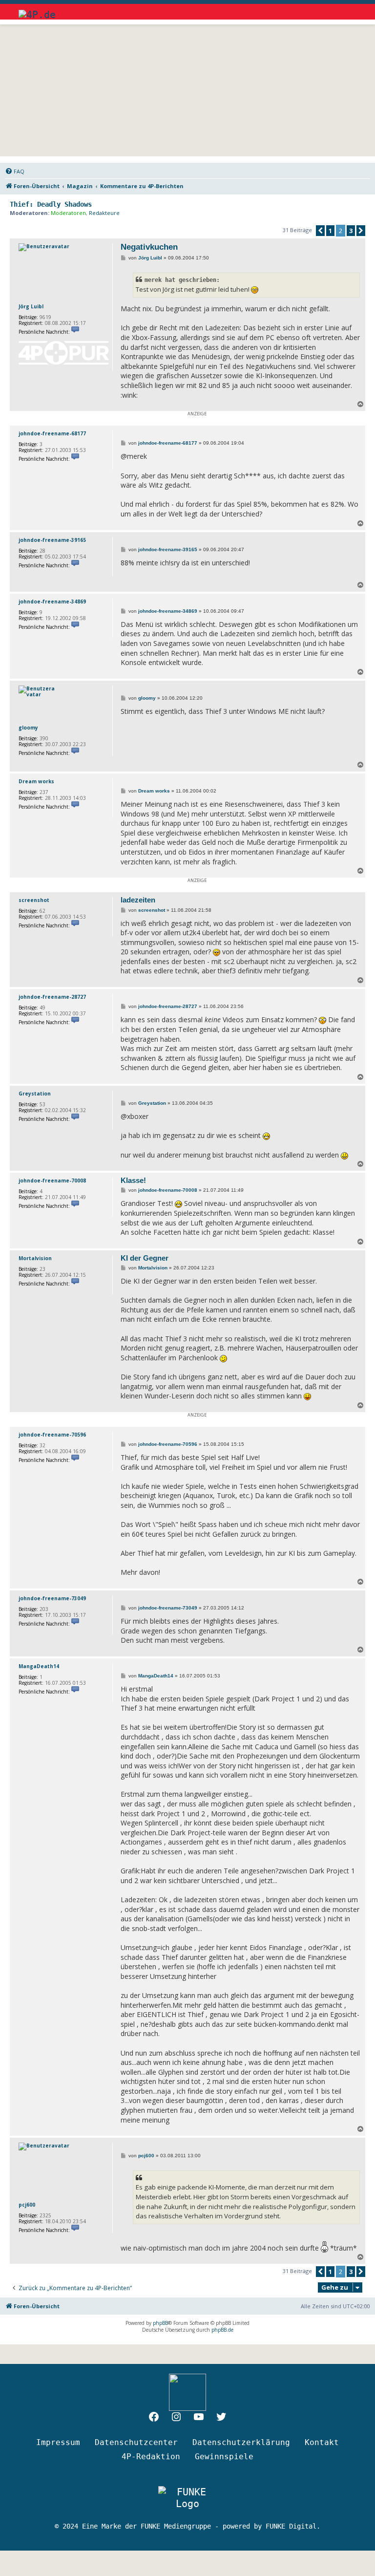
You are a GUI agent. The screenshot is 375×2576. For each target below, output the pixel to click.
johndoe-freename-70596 (52, 1435)
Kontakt (322, 2442)
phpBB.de (222, 2330)
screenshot (34, 900)
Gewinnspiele (224, 2457)
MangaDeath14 (39, 1666)
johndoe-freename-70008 (52, 1181)
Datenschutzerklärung (241, 2442)
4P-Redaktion (151, 2457)
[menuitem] (15, 172)
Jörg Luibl (31, 306)
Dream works (36, 781)
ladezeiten (138, 900)
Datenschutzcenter (136, 2442)
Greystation (35, 1094)
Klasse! (133, 1180)
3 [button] (351, 231)
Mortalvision (35, 1258)
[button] (320, 231)
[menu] (348, 10)
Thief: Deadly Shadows (51, 204)
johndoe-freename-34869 (52, 601)
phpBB (160, 2323)
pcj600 (27, 2205)
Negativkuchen (149, 247)
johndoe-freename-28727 (52, 997)
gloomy (28, 728)
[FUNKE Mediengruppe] (187, 2498)
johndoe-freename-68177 (52, 433)
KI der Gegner (145, 1258)
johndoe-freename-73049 (52, 1598)
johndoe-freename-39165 (52, 540)
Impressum (58, 2442)
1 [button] (330, 231)
